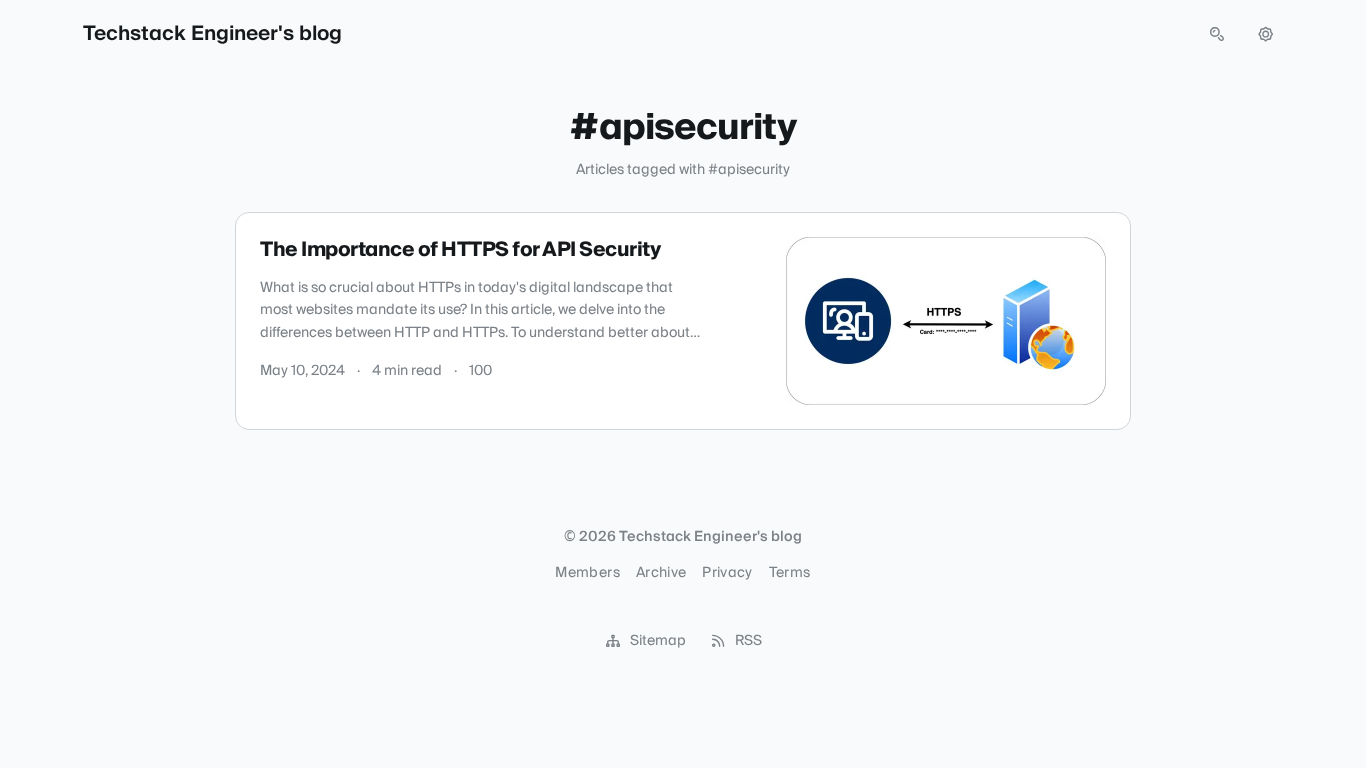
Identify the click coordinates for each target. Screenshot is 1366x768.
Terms (790, 573)
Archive (661, 573)
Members (587, 573)
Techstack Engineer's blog (212, 34)
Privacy (727, 573)
